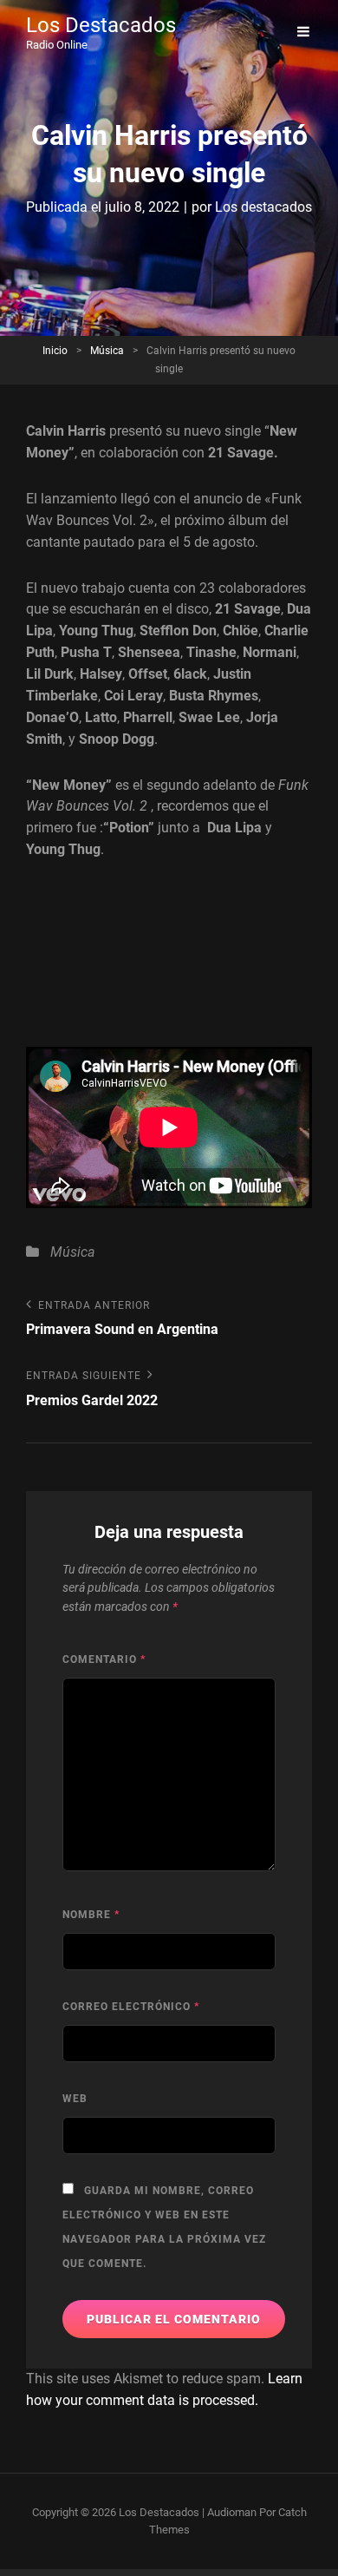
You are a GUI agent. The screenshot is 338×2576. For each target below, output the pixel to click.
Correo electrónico (131, 2007)
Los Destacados (101, 25)
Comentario (104, 1659)
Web (75, 2099)
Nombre (91, 1915)
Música (107, 351)
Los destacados (263, 207)
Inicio (55, 351)
